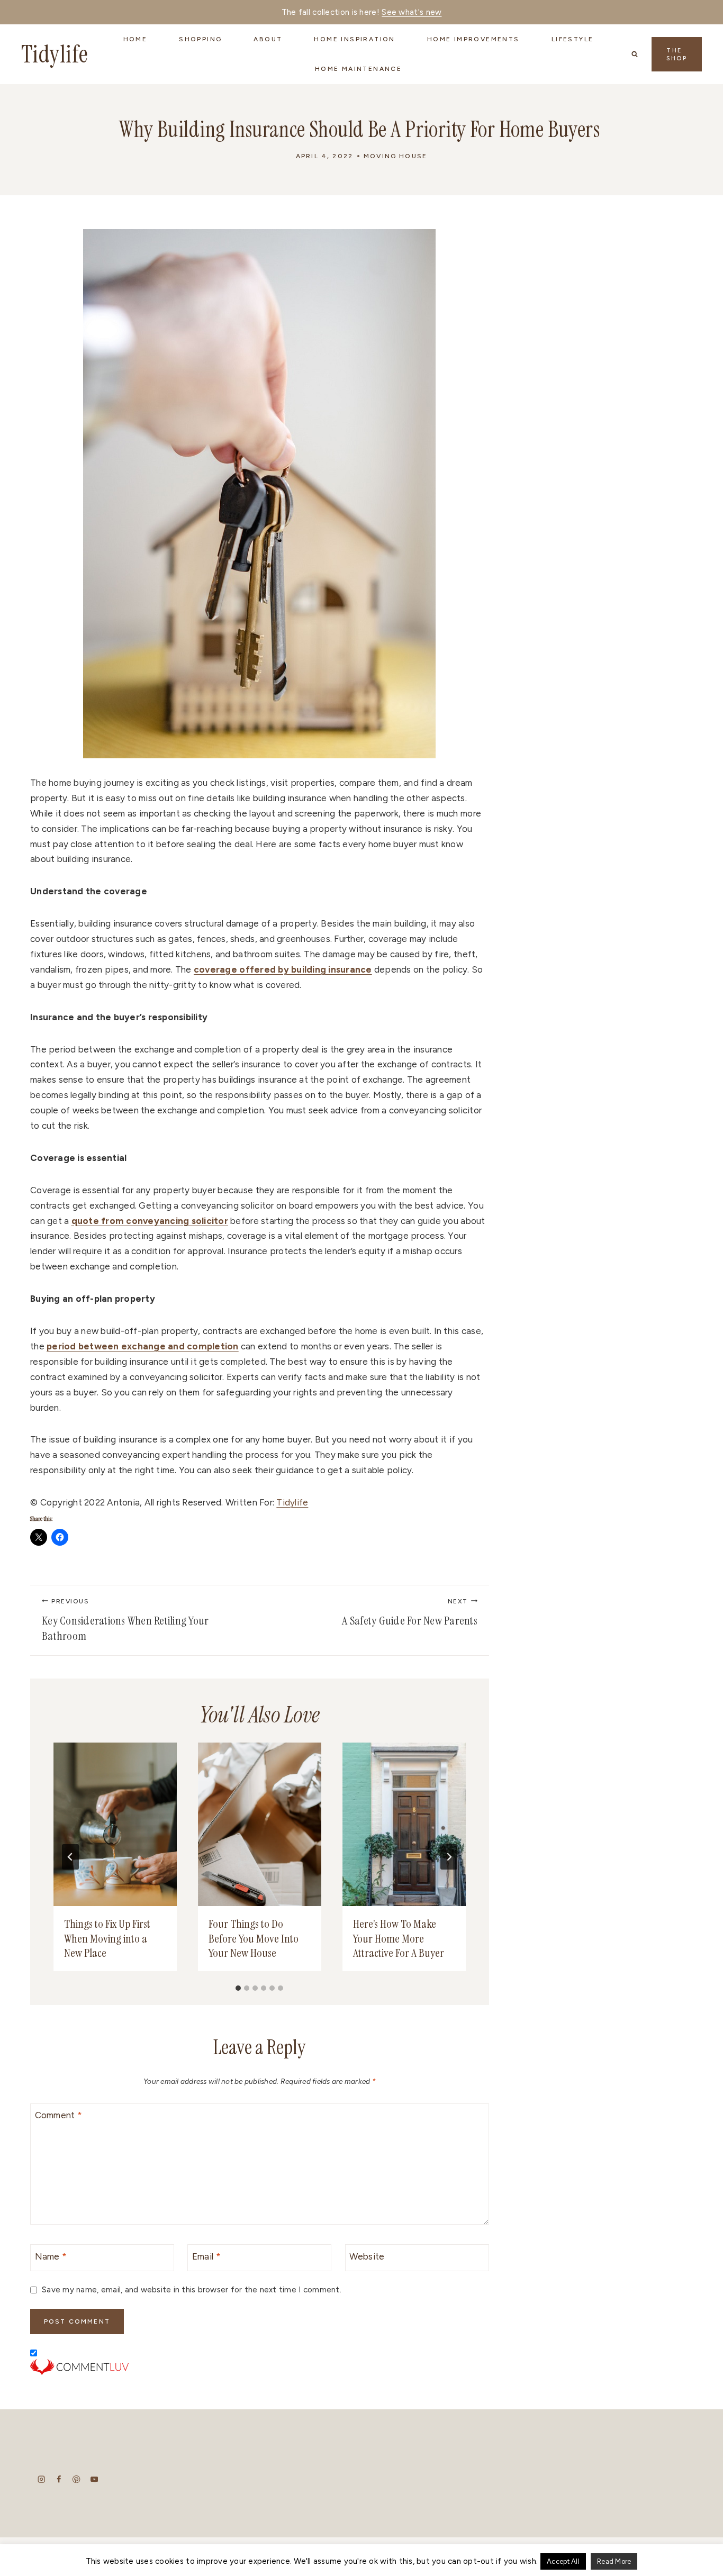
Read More (614, 2561)
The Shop (677, 55)
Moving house (395, 156)
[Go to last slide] (70, 1857)
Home (135, 39)
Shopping (200, 39)
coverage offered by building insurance (283, 969)
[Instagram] (42, 2479)
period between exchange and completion (143, 1346)
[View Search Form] (635, 54)
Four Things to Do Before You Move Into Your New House (254, 1938)
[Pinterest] (76, 2479)
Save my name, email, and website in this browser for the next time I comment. (192, 2289)
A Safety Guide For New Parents (410, 1613)
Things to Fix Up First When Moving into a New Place (107, 1938)
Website (367, 2256)
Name (51, 2256)
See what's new (412, 12)
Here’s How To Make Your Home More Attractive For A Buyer (399, 1938)
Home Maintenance (358, 69)
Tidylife (292, 1502)
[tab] (238, 1988)
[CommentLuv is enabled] (260, 2367)
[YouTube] (94, 2479)
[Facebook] (59, 2479)
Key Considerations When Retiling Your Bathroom (125, 1621)
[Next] (449, 1857)
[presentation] (115, 1825)
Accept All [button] (563, 2561)
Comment (58, 2115)
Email (206, 2256)
